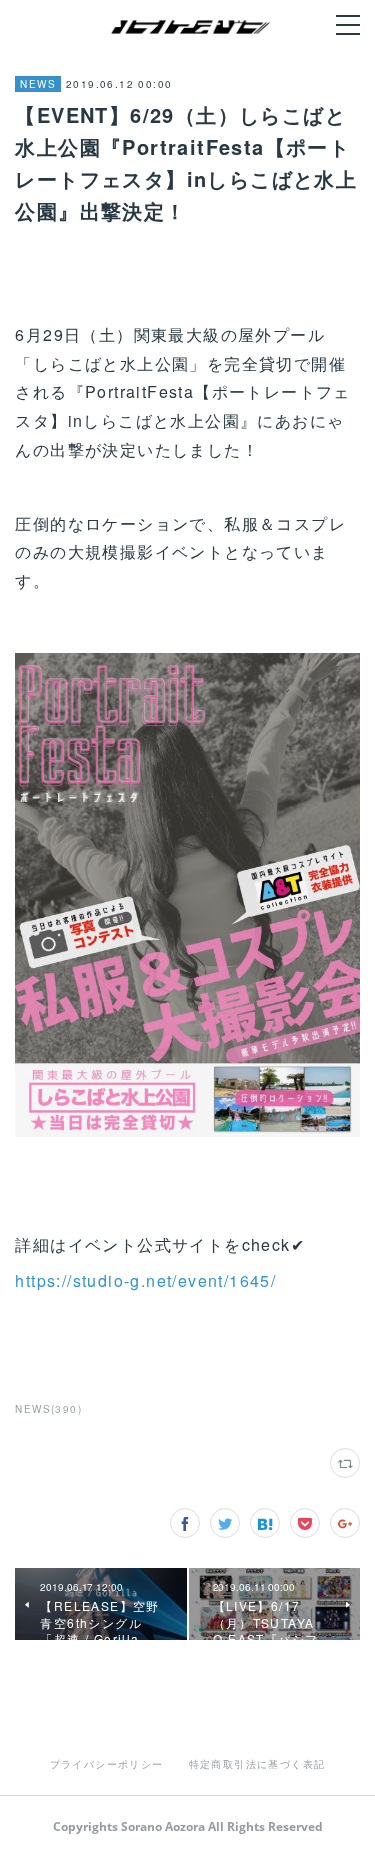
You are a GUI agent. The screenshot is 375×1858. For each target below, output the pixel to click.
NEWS (38, 84)
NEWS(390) (48, 1409)
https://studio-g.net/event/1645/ (145, 1280)
